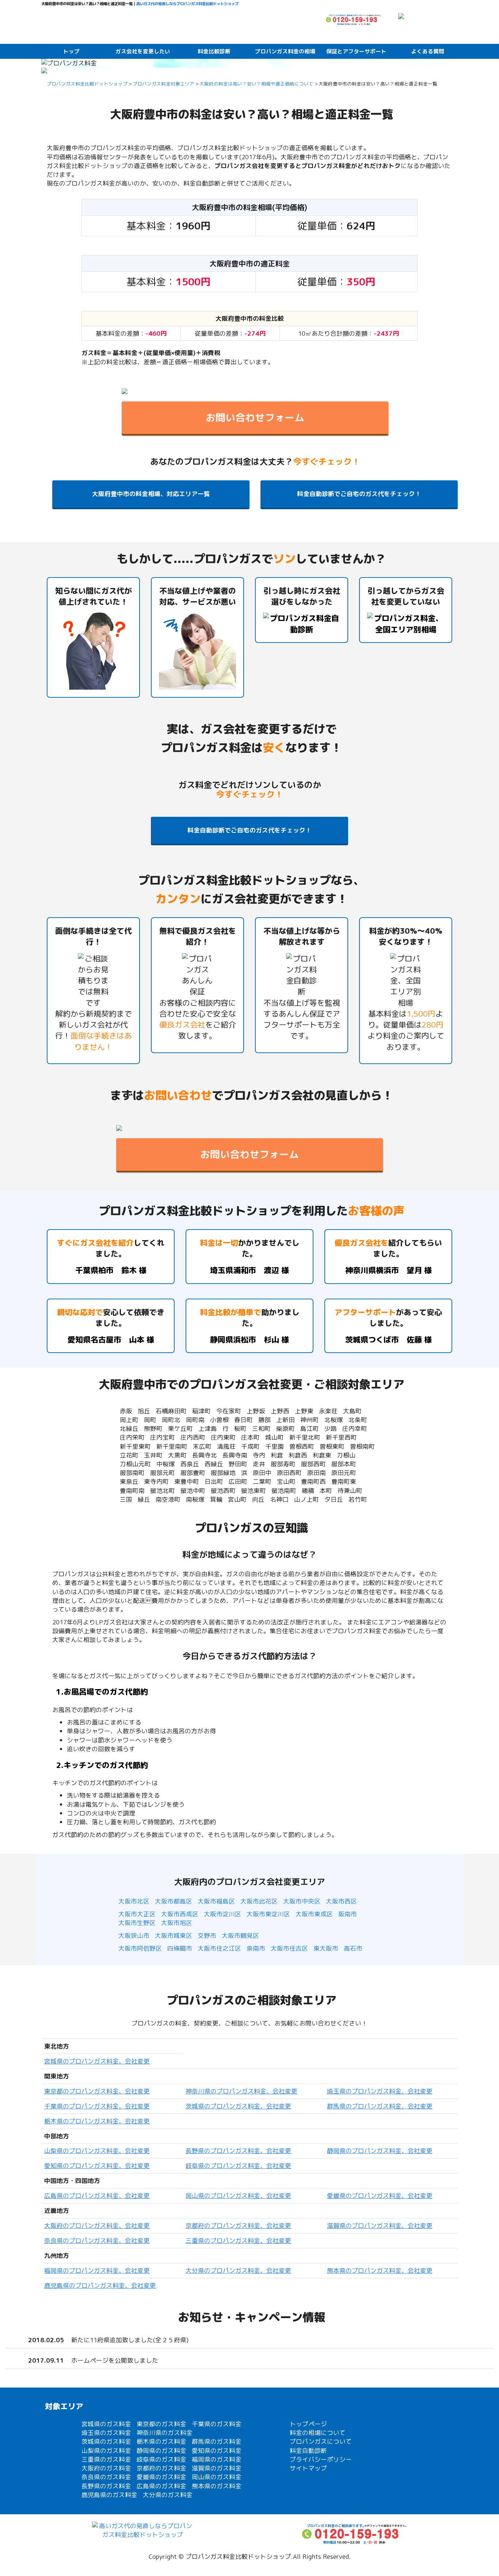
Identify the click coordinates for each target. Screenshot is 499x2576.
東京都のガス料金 (161, 2424)
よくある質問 (428, 51)
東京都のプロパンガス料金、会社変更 (97, 2091)
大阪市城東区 (174, 1935)
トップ (71, 51)
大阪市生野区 (137, 1923)
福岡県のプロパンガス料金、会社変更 (97, 2270)
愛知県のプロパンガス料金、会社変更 (97, 2166)
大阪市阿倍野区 (140, 1948)
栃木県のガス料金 (161, 2441)
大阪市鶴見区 (240, 1935)
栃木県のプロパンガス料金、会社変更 (97, 2121)
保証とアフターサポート (356, 51)
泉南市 (256, 1948)
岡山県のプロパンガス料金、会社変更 (238, 2196)
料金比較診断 (214, 51)
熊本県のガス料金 (217, 2486)
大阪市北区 (134, 1901)
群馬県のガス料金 (217, 2441)
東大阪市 (326, 1948)
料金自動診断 (308, 2451)
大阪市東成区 (314, 1914)
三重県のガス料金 (106, 2459)
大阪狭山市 (134, 1935)
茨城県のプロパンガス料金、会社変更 (238, 2106)
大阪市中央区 (302, 1901)
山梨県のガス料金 (106, 2451)
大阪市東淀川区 (268, 1914)
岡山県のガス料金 (217, 2477)
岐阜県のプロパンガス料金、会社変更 (238, 2166)
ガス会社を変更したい (143, 51)
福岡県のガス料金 (217, 2459)
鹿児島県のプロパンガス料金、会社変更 (100, 2285)
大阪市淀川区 (222, 1914)
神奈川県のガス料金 (165, 2433)
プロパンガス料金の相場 (285, 51)
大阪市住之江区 (219, 1948)
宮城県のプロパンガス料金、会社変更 (97, 2061)
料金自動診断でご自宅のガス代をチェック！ (359, 494)
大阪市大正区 (137, 1914)
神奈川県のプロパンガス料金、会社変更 (241, 2091)
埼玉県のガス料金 (106, 2433)
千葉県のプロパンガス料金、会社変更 (97, 2106)
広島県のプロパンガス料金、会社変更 (97, 2196)
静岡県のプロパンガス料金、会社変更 (380, 2151)
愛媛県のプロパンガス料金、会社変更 (380, 2196)
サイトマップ (308, 2468)
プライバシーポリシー (321, 2459)
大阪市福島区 (216, 1901)
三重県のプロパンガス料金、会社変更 (238, 2240)
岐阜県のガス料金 (161, 2459)
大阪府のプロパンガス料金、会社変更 (97, 2226)
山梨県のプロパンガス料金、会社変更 (97, 2151)
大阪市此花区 (259, 1901)
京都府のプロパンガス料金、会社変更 (238, 2226)
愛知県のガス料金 (217, 2451)
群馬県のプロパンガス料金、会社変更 (380, 2106)
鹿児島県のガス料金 (109, 2495)
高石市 (353, 1948)
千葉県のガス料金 (217, 2424)
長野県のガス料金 (106, 2486)
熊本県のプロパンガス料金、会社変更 (380, 2270)
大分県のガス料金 (168, 2495)
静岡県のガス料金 (161, 2451)
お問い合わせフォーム (255, 418)
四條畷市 (180, 1948)
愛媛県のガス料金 (161, 2477)
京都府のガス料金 (161, 2468)
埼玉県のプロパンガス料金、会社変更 (380, 2091)
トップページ (308, 2424)
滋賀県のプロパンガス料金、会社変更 (380, 2226)
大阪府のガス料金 (106, 2468)
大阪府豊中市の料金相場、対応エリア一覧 (151, 494)
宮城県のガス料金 (106, 2424)
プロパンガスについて (321, 2441)
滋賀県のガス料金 (217, 2468)
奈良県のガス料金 (106, 2477)
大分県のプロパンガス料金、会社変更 (238, 2270)
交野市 (207, 1935)
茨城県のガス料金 (106, 2441)
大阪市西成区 (180, 1914)
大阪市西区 (341, 1901)
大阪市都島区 (174, 1901)
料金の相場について (318, 2433)
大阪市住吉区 (289, 1948)
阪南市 (348, 1914)
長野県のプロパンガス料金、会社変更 (238, 2151)
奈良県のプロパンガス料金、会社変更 (97, 2240)
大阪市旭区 (177, 1923)
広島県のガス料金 (161, 2486)
